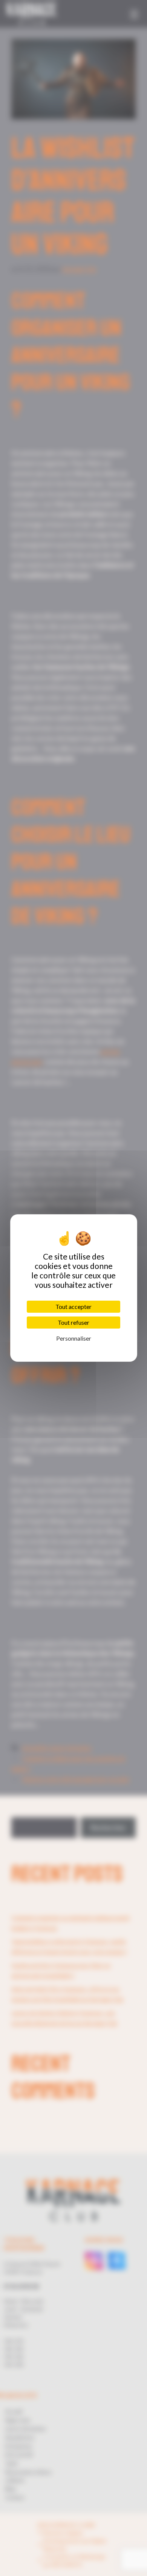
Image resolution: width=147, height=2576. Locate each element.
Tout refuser (73, 1322)
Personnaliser (74, 1338)
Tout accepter (73, 1306)
